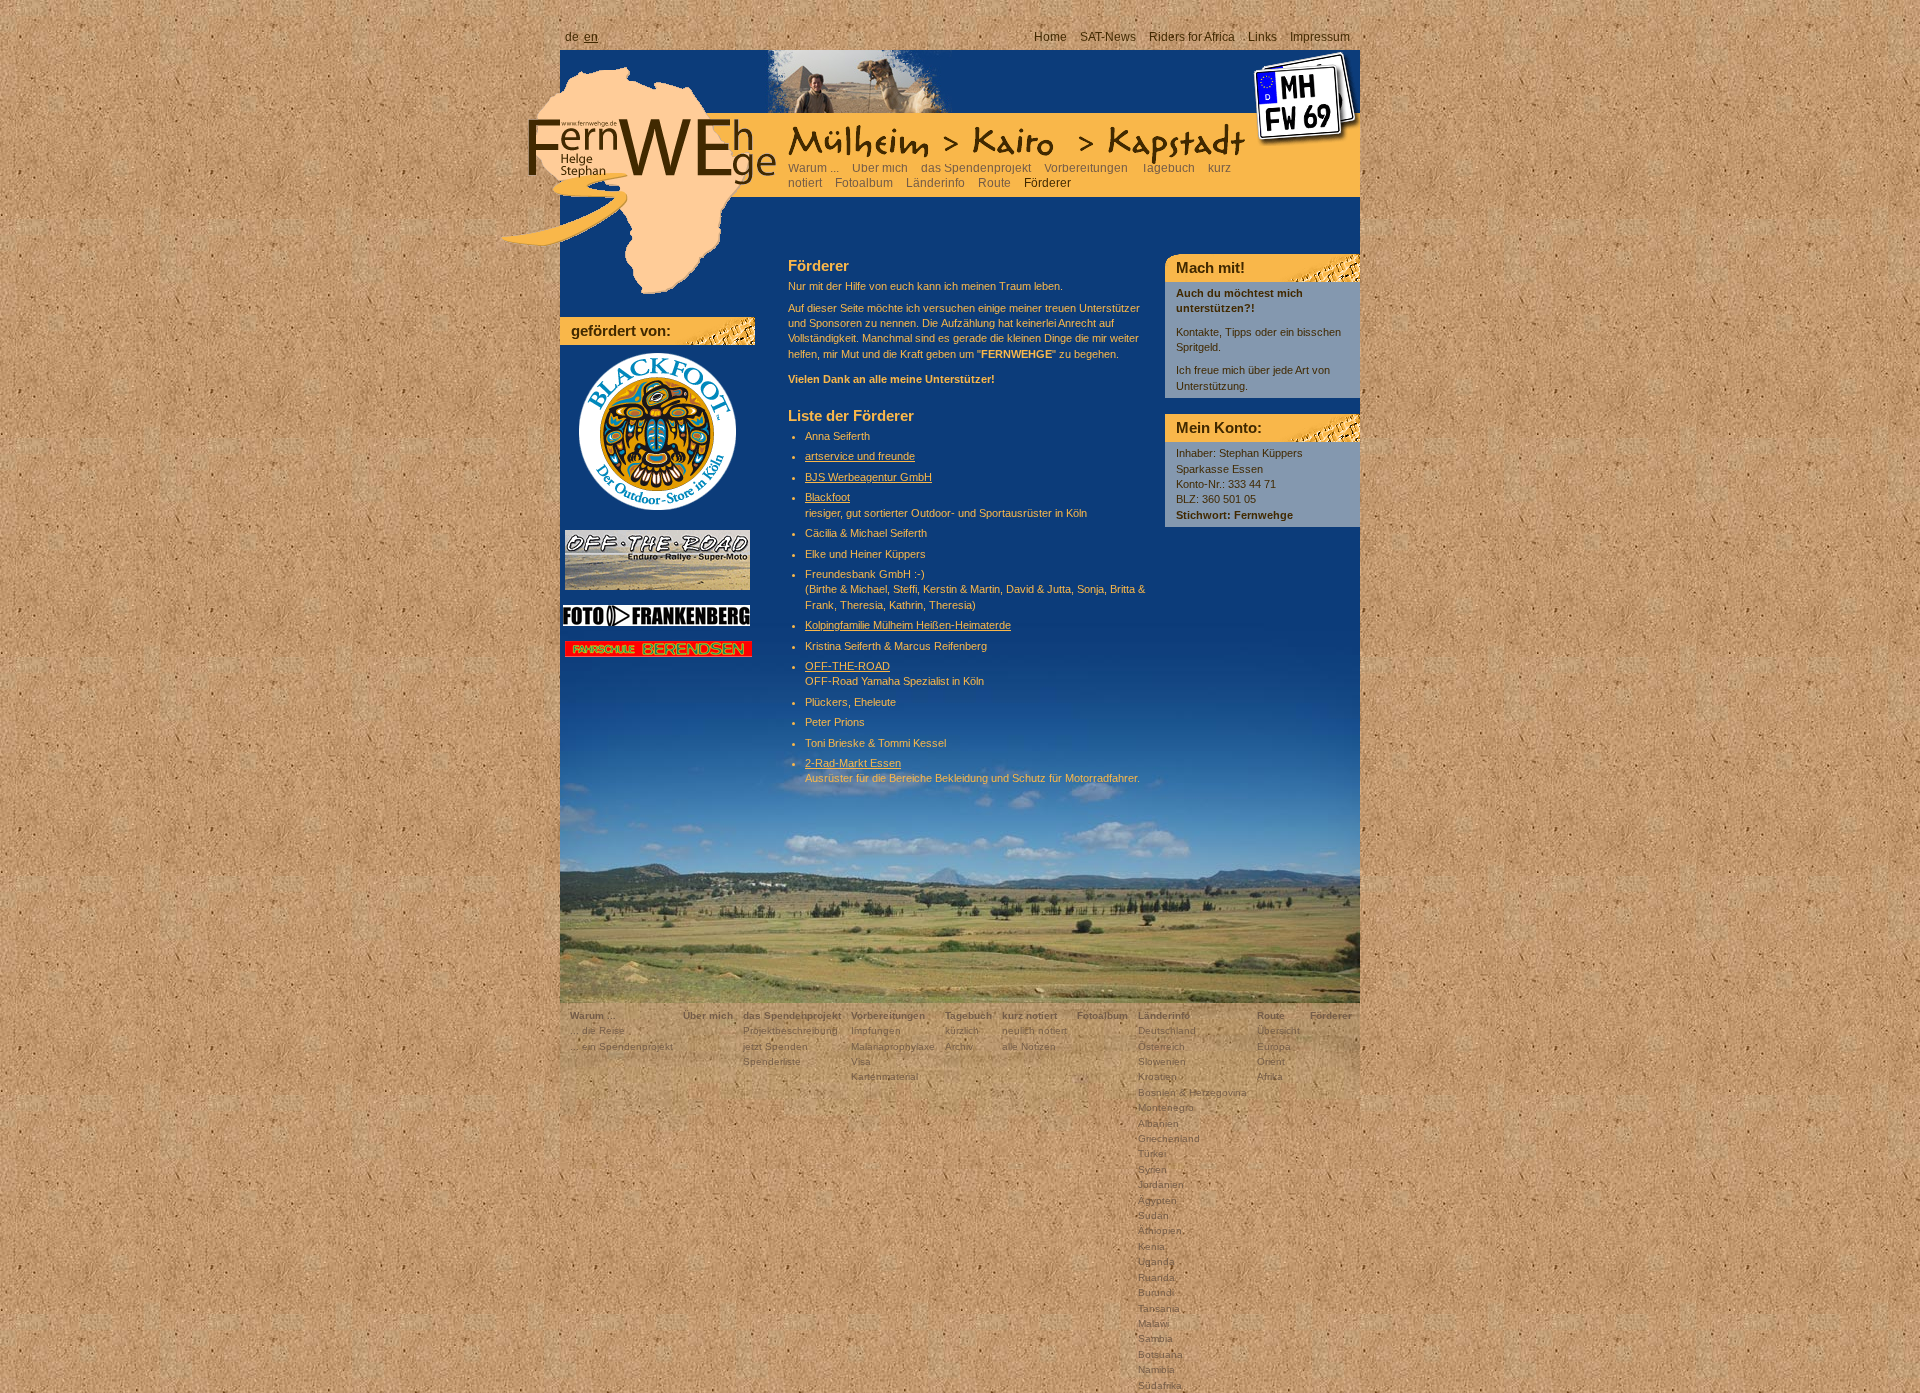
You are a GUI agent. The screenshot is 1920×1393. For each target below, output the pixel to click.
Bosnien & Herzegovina (1192, 1092)
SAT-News (1108, 37)
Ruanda (1156, 1277)
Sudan (1153, 1215)
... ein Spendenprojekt (621, 1046)
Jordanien (1161, 1184)
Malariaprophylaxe (893, 1046)
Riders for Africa (1192, 37)
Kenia (1151, 1246)
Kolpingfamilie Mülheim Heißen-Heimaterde (908, 625)
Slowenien (1162, 1061)
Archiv (959, 1046)
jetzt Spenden (775, 1046)
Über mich (880, 168)
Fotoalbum (864, 183)
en (591, 37)
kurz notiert (1029, 1015)
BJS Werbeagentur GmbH (868, 477)
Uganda (1156, 1261)
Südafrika (1160, 1385)
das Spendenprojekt (976, 168)
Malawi (1153, 1323)
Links (1262, 37)
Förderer (1047, 183)
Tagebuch (1168, 168)
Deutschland (1167, 1030)
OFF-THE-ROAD (847, 666)
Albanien (1158, 1123)
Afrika (1270, 1076)
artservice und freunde (860, 456)
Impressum (1320, 37)
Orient (1271, 1061)
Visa (861, 1061)
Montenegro (1166, 1107)
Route (994, 183)
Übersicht (1278, 1030)
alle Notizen (1029, 1046)
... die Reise (597, 1030)
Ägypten (1157, 1200)
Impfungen (876, 1030)
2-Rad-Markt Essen (853, 763)
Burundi (1156, 1292)
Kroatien (1157, 1076)
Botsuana (1160, 1354)
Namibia (1156, 1369)
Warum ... (813, 168)
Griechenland (1169, 1138)
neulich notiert (1034, 1030)
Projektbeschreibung (790, 1030)
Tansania (1159, 1308)
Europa (1274, 1046)
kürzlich (962, 1030)
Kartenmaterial (884, 1076)
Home (1050, 37)
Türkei (1152, 1153)
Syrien (1152, 1169)
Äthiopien (1160, 1230)
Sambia (1155, 1338)
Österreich (1161, 1046)
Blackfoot (827, 497)
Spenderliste (772, 1061)
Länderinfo (935, 183)
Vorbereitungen (1086, 168)
